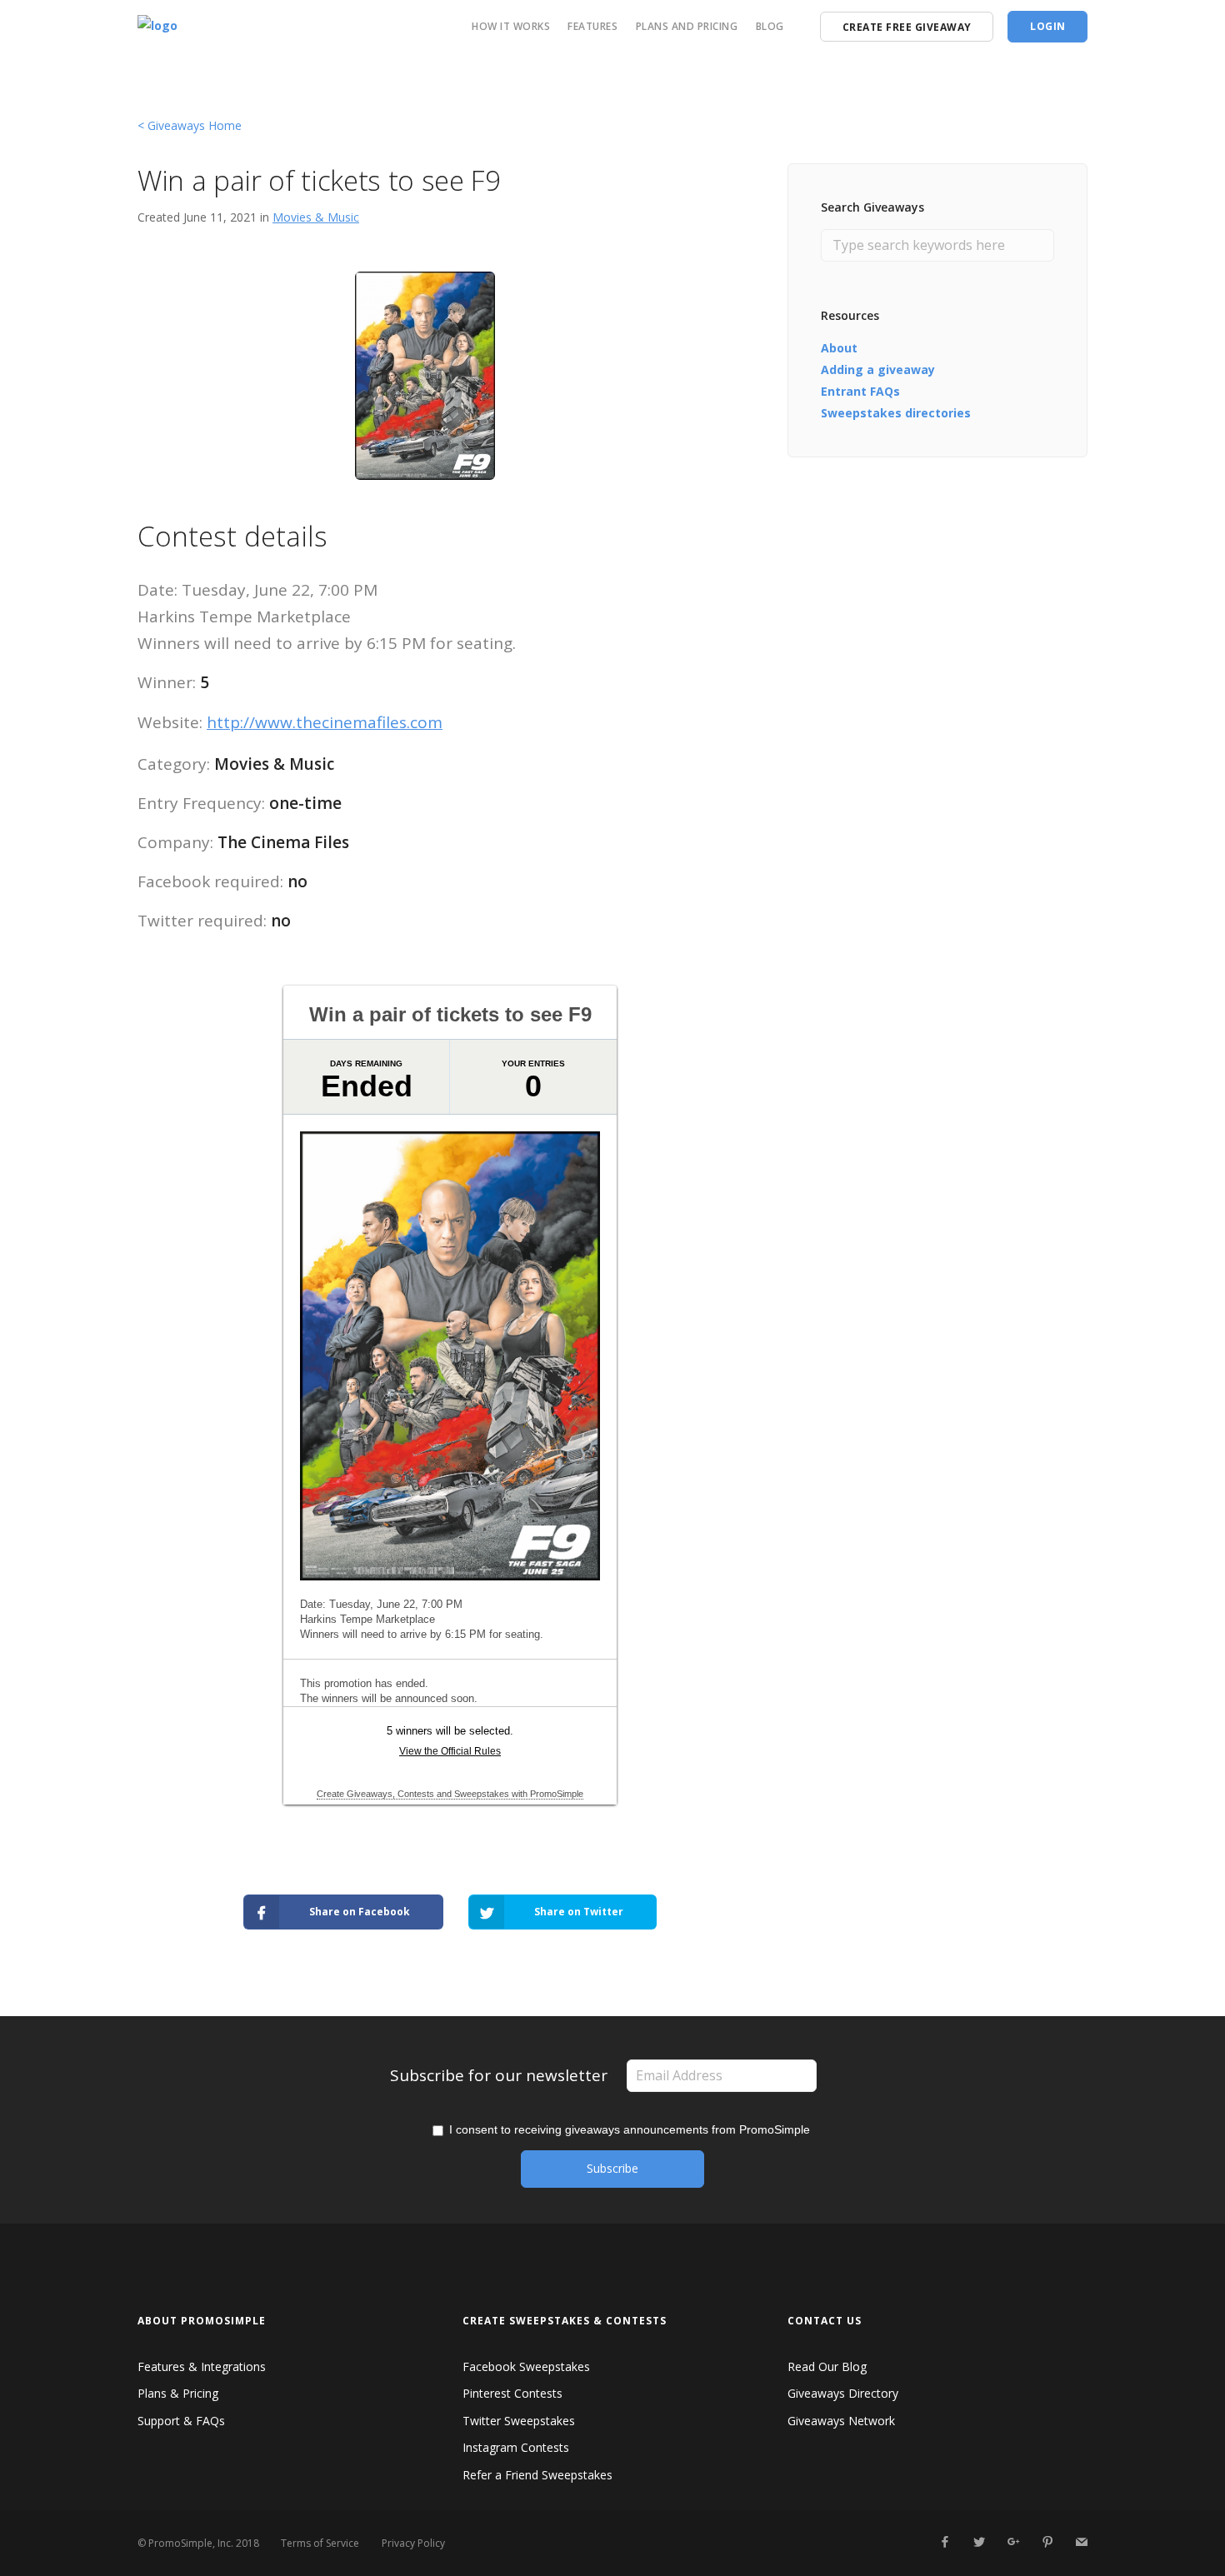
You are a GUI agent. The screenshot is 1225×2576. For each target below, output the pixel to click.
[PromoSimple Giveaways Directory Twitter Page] (979, 2542)
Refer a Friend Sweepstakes (537, 2475)
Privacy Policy (413, 2543)
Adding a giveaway (878, 369)
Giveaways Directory (843, 2393)
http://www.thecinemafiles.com (325, 722)
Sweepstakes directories (896, 413)
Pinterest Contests (512, 2393)
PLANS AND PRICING (687, 26)
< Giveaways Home (190, 125)
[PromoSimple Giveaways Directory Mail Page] (1081, 2542)
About (839, 348)
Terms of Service (320, 2543)
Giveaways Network (841, 2421)
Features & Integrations (202, 2366)
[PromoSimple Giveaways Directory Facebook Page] (945, 2542)
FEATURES (592, 26)
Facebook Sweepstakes (526, 2366)
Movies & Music (316, 217)
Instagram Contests (516, 2447)
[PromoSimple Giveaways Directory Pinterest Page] (1047, 2542)
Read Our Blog (827, 2366)
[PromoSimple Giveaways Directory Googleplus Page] (1013, 2542)
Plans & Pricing (178, 2393)
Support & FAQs (181, 2421)
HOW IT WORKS (511, 26)
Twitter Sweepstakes (519, 2421)
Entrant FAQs (860, 391)
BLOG (770, 26)
